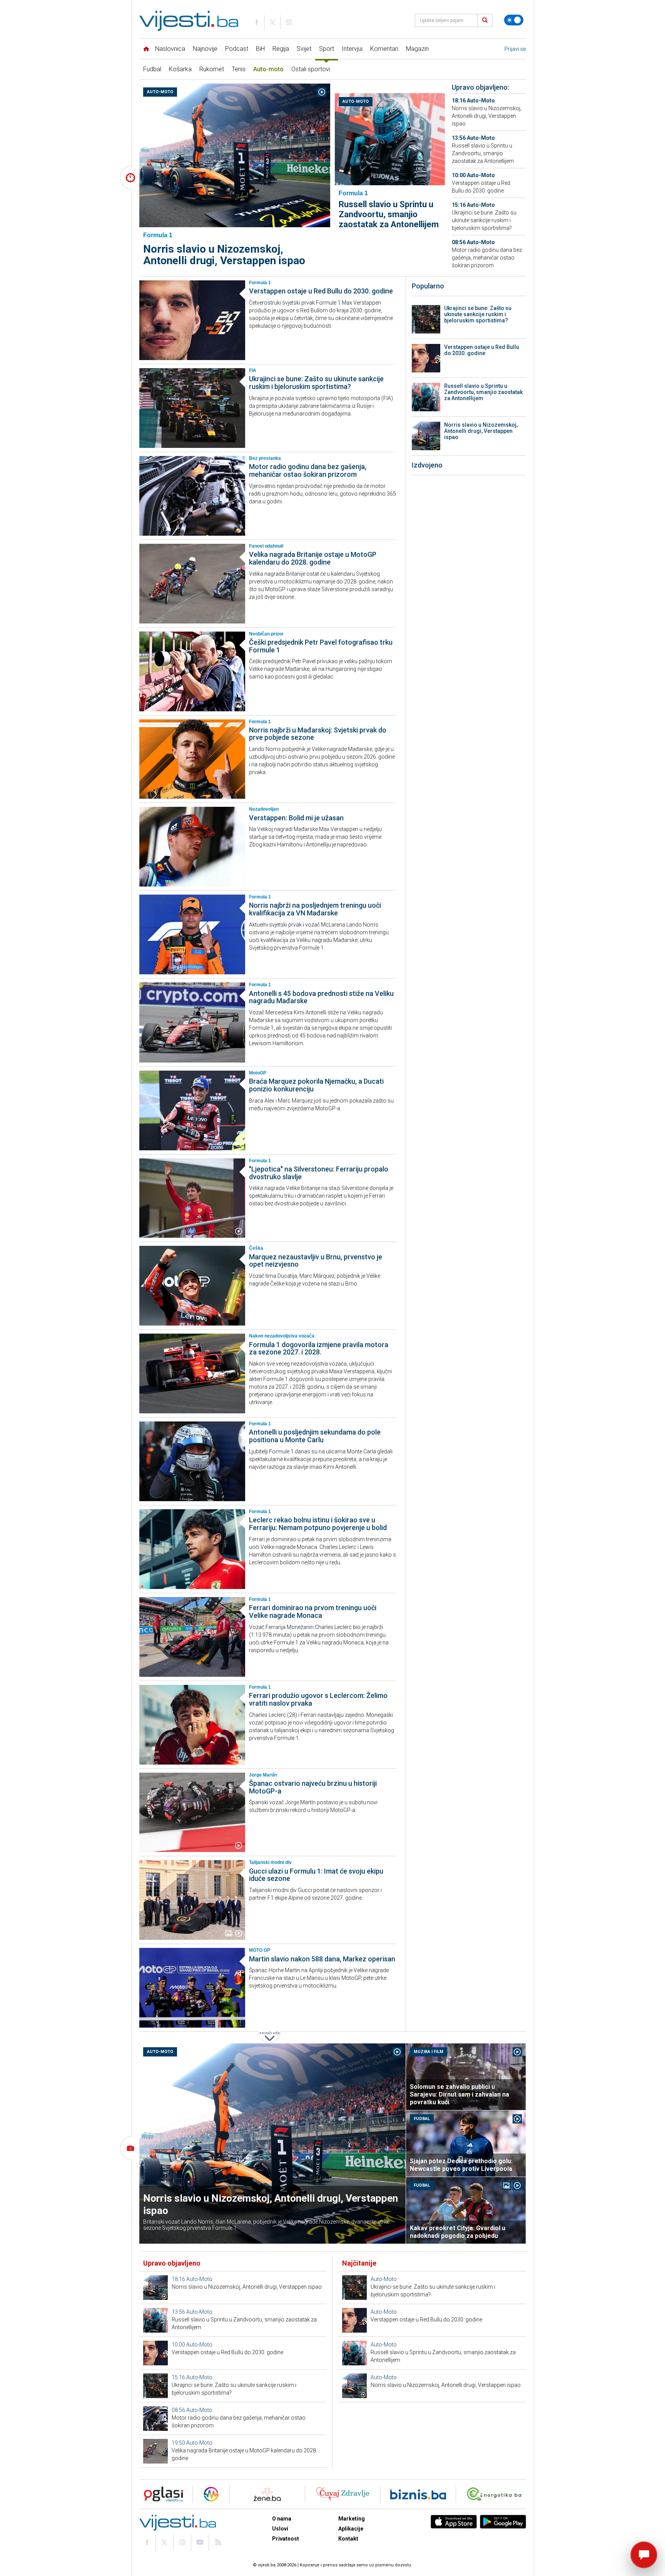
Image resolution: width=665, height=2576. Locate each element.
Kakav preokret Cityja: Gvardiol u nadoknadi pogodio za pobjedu (458, 2232)
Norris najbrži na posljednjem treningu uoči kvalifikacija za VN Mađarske (315, 909)
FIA (253, 370)
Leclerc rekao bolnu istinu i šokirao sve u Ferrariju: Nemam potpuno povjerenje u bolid (318, 1524)
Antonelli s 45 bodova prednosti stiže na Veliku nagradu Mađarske (321, 997)
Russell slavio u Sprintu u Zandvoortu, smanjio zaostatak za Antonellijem (389, 214)
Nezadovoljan (264, 809)
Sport (327, 49)
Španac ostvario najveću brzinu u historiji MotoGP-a (313, 1787)
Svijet (304, 49)
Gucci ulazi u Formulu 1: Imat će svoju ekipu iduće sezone (316, 1875)
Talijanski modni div (270, 1862)
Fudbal (152, 69)
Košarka (180, 69)
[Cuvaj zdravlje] (343, 2494)
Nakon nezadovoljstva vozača (282, 1336)
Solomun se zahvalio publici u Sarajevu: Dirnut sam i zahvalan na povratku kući (459, 2094)
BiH (260, 49)
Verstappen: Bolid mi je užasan (296, 818)
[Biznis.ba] (418, 2494)
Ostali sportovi (311, 69)
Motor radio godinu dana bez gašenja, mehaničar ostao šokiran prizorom (487, 258)
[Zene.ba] (267, 2494)
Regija (281, 49)
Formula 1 (260, 283)
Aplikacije (351, 2529)
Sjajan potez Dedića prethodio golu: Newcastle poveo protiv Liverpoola (461, 2165)
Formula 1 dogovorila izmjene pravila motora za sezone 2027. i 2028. (319, 1348)
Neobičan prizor (266, 634)
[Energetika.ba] (496, 2494)
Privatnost (286, 2539)
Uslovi (280, 2529)
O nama (282, 2519)
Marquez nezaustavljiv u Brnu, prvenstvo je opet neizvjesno (316, 1261)
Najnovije (205, 49)
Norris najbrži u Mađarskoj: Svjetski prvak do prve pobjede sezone (318, 734)
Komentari (384, 49)
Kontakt (348, 2539)
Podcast (237, 49)
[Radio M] (161, 2494)
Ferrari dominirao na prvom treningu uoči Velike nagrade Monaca (313, 1611)
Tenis (239, 69)
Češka (256, 1248)
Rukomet (212, 69)
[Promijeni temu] (514, 20)
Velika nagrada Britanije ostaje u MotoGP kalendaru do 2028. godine (313, 558)
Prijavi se (515, 49)
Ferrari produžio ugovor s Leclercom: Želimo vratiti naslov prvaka (318, 1699)
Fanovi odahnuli (266, 546)
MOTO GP (260, 1950)
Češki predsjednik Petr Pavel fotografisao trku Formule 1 (321, 646)
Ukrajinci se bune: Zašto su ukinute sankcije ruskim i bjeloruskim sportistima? (484, 220)
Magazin (417, 49)
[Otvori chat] (644, 2555)
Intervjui (352, 49)
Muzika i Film (429, 2052)
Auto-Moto (160, 92)
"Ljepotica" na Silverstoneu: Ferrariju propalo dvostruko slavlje (319, 1173)
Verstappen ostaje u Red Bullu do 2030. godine (321, 291)
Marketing (352, 2519)
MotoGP (258, 1073)
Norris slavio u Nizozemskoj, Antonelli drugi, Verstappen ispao (224, 255)
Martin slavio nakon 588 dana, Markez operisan (322, 1959)
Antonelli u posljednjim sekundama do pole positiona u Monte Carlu (315, 1436)
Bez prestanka (265, 458)
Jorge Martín (263, 1775)
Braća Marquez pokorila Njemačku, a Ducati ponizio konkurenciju (316, 1085)
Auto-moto (268, 69)
